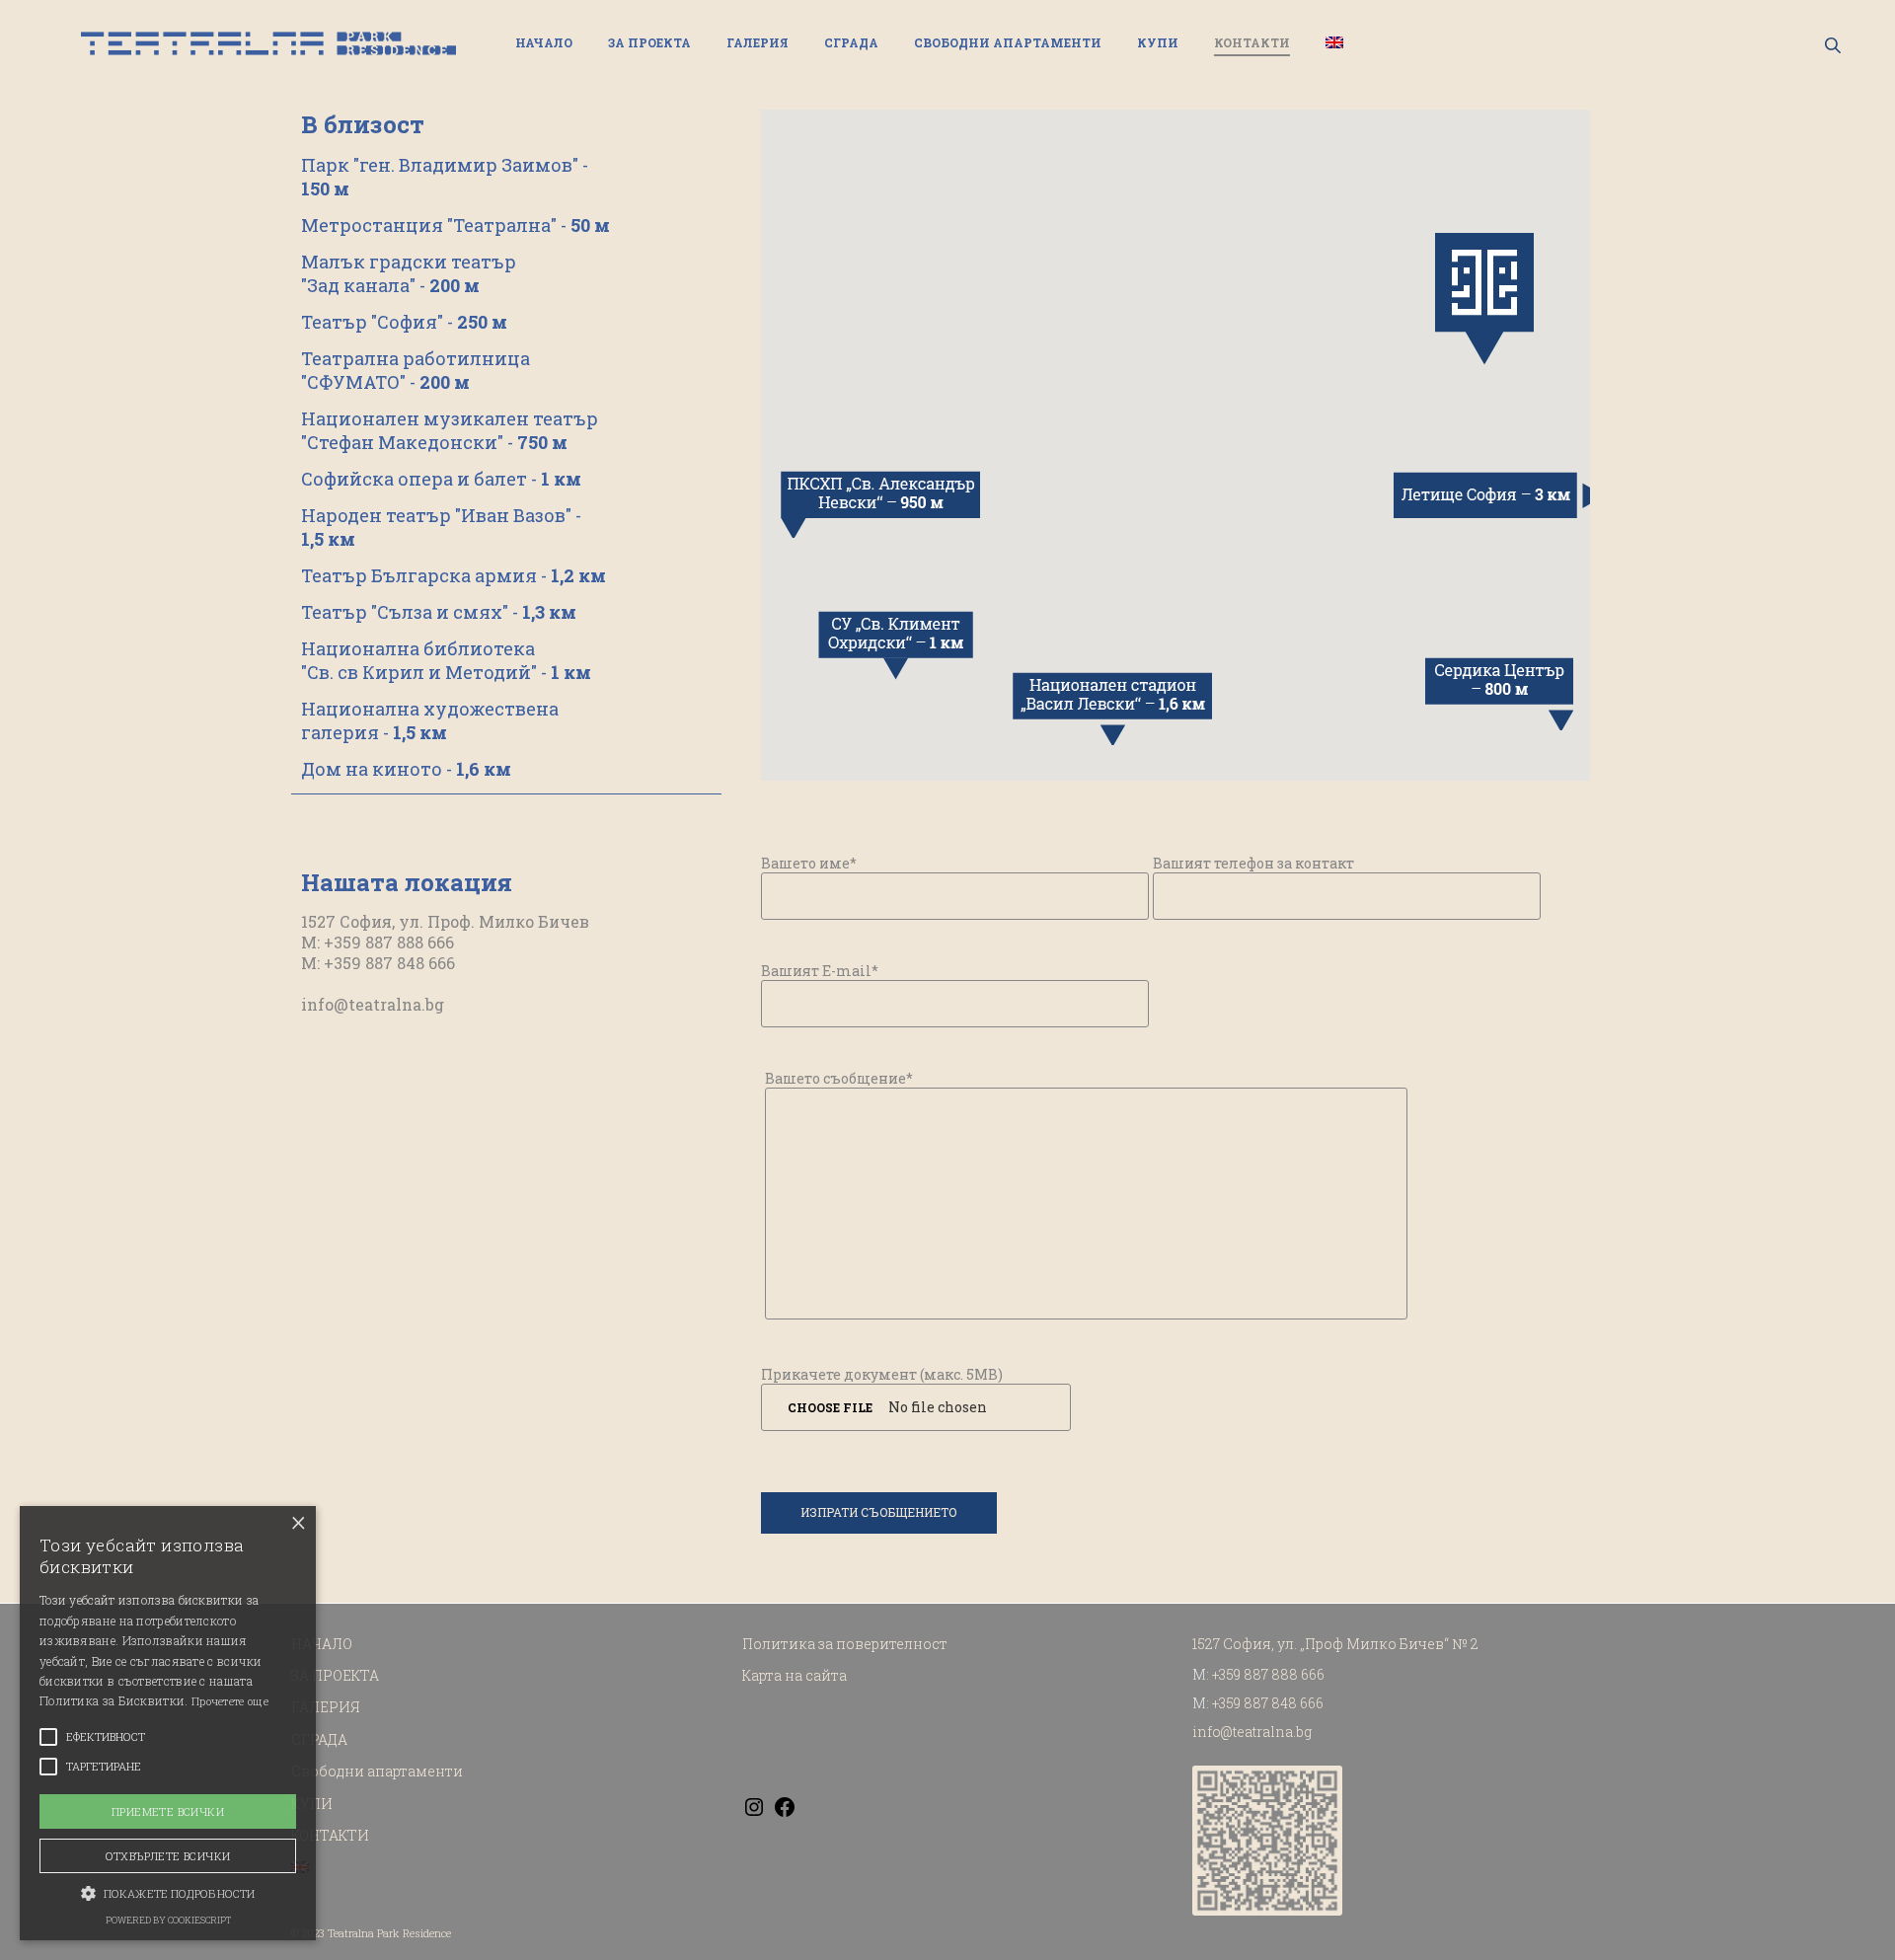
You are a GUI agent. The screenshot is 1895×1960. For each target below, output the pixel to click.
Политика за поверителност (845, 1644)
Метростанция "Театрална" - (455, 225)
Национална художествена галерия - (430, 720)
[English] (1334, 43)
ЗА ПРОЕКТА (649, 42)
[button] (168, 1892)
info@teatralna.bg (373, 1004)
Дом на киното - (406, 769)
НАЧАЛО (544, 42)
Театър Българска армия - (454, 575)
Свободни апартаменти (1008, 42)
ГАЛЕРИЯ (758, 42)
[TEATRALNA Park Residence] (268, 43)
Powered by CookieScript (168, 1920)
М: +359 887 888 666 (378, 942)
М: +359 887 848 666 (378, 963)
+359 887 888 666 (1268, 1674)
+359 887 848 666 (1268, 1703)
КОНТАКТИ (1252, 42)
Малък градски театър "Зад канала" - (409, 273)
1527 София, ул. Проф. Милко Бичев (445, 921)
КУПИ (1158, 42)
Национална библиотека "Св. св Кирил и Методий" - (446, 660)
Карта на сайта (795, 1675)
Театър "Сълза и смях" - (439, 612)
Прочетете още (230, 1701)
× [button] (299, 1523)
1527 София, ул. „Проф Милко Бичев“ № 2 (1335, 1644)
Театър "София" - (404, 322)
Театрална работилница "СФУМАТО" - (416, 370)
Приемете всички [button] (168, 1811)
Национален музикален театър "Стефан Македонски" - (450, 430)
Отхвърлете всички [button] (168, 1856)
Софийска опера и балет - (441, 479)
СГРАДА (851, 42)
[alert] (168, 1723)
